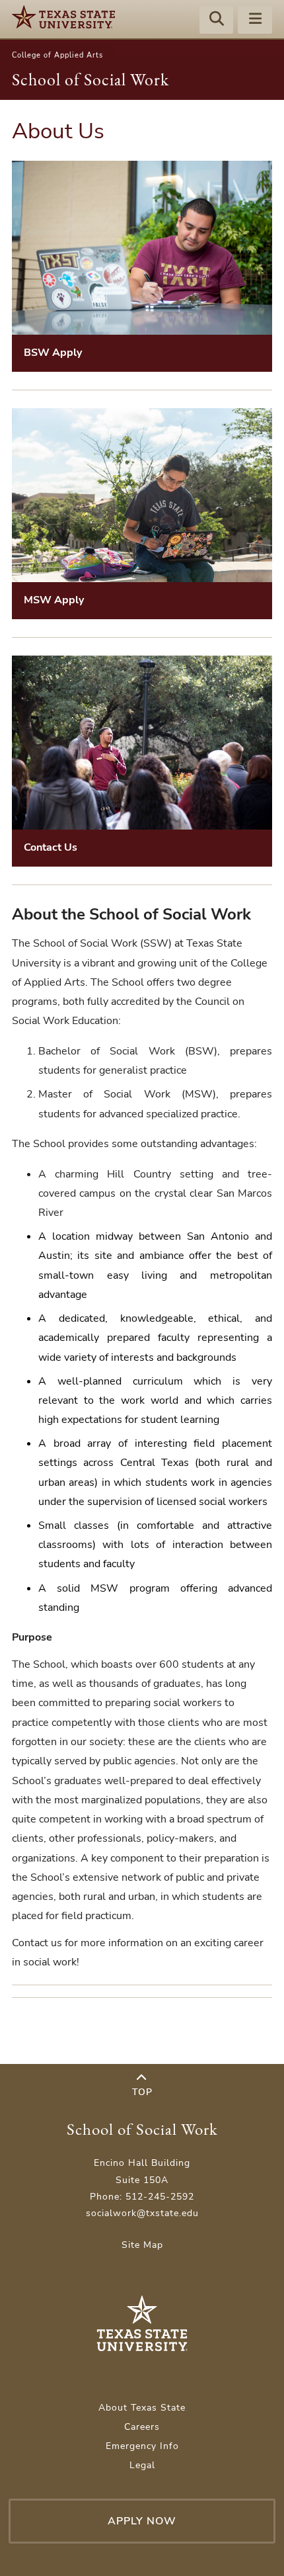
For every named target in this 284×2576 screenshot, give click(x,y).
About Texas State (142, 2408)
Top (142, 2092)
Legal (142, 2465)
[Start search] (217, 21)
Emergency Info (142, 2446)
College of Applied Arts (57, 55)
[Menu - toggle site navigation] (255, 21)
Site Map (142, 2245)
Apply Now (142, 2521)
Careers (142, 2427)
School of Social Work (90, 79)
